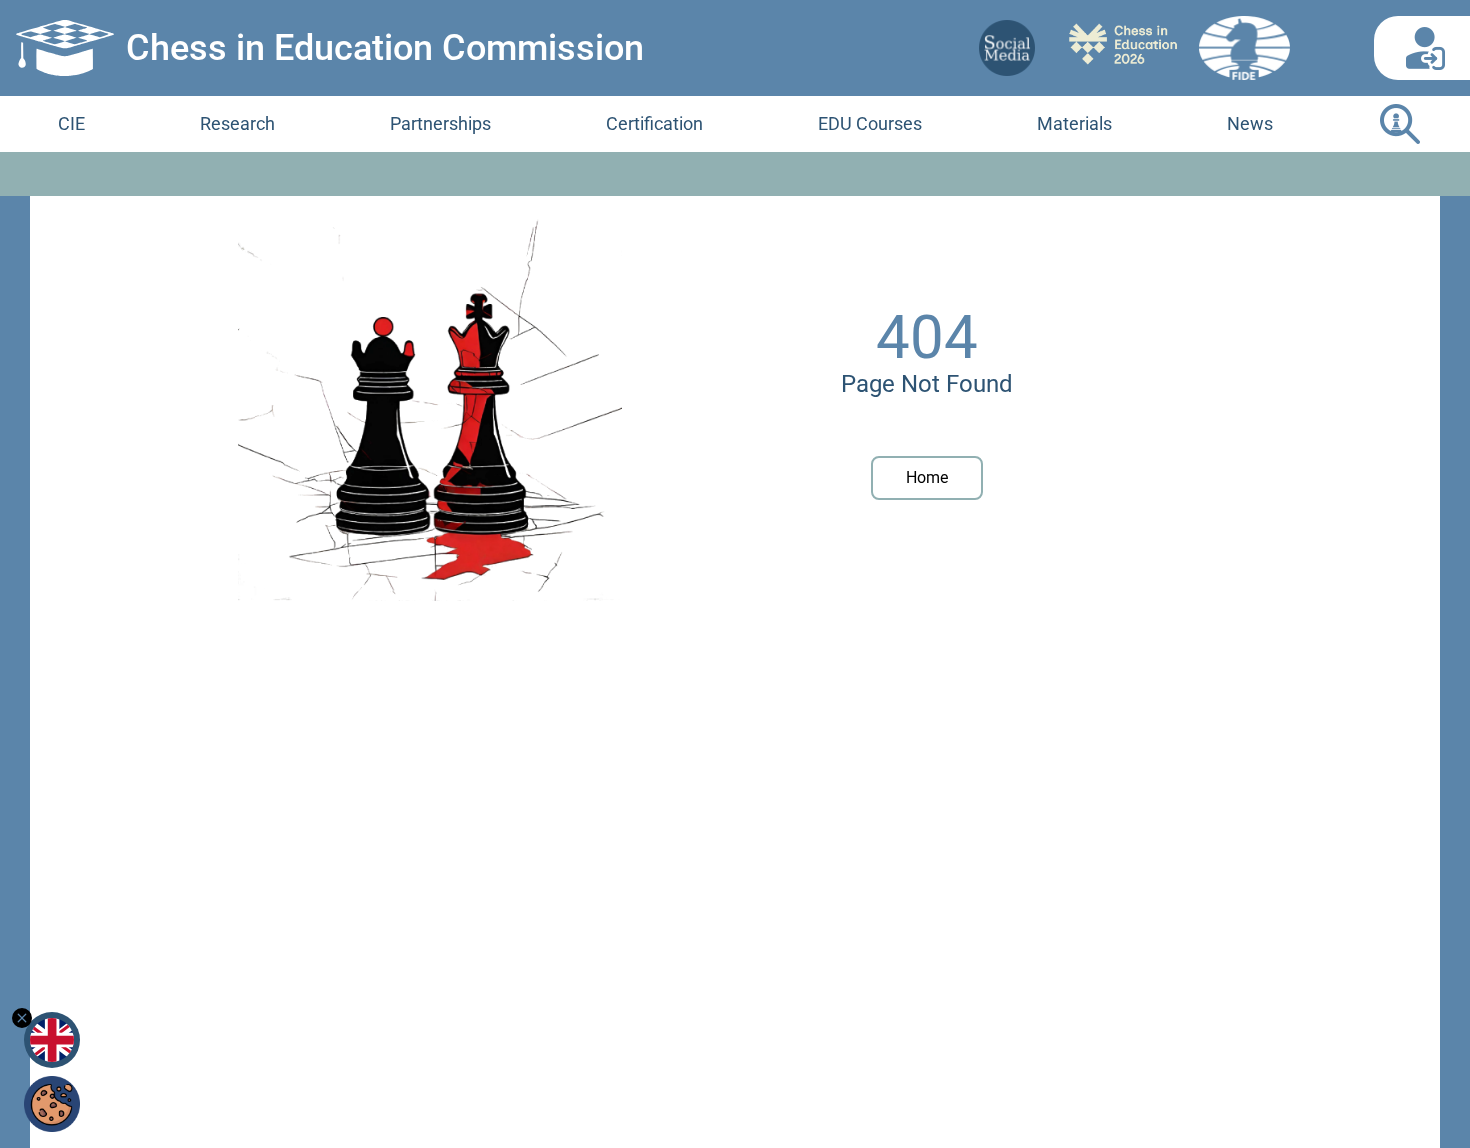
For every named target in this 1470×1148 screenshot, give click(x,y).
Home (927, 477)
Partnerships (440, 123)
